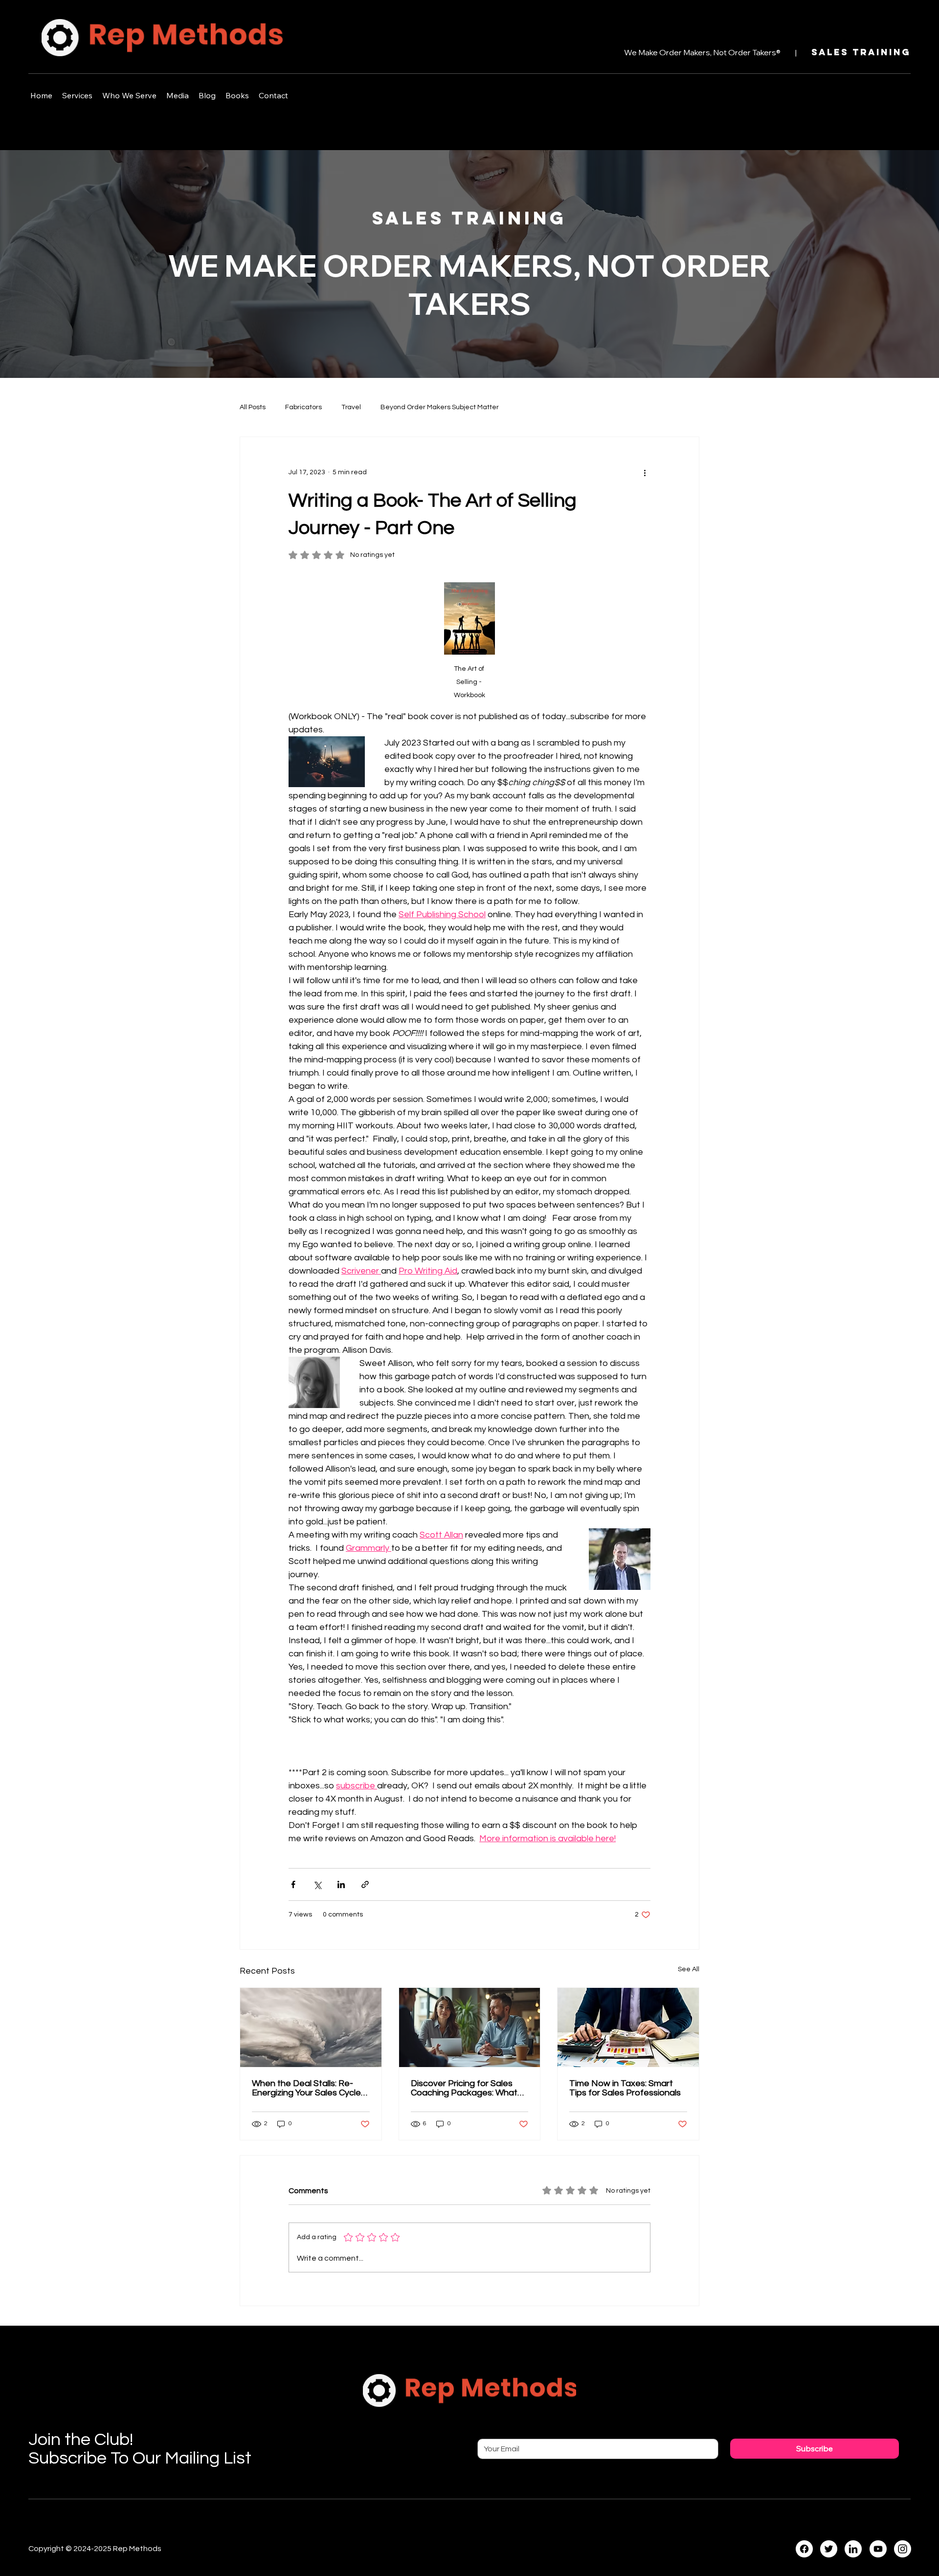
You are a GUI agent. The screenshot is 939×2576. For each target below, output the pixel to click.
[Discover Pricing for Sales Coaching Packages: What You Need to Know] (470, 2027)
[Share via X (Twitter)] (317, 1884)
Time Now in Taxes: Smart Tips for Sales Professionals (625, 2088)
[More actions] (645, 472)
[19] (878, 2549)
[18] (853, 2549)
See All (689, 1969)
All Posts (253, 407)
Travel (351, 407)
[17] (829, 2549)
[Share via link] (365, 1884)
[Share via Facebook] (293, 1884)
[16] (804, 2549)
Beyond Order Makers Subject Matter (440, 407)
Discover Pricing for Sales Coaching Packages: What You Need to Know (464, 2088)
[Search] (831, 36)
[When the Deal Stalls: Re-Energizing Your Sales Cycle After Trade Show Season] (311, 2027)
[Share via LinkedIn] (341, 1884)
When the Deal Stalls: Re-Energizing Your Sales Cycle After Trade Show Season (306, 2088)
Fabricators (303, 407)
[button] (77, 95)
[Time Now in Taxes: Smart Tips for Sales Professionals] (628, 2027)
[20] (903, 2549)
